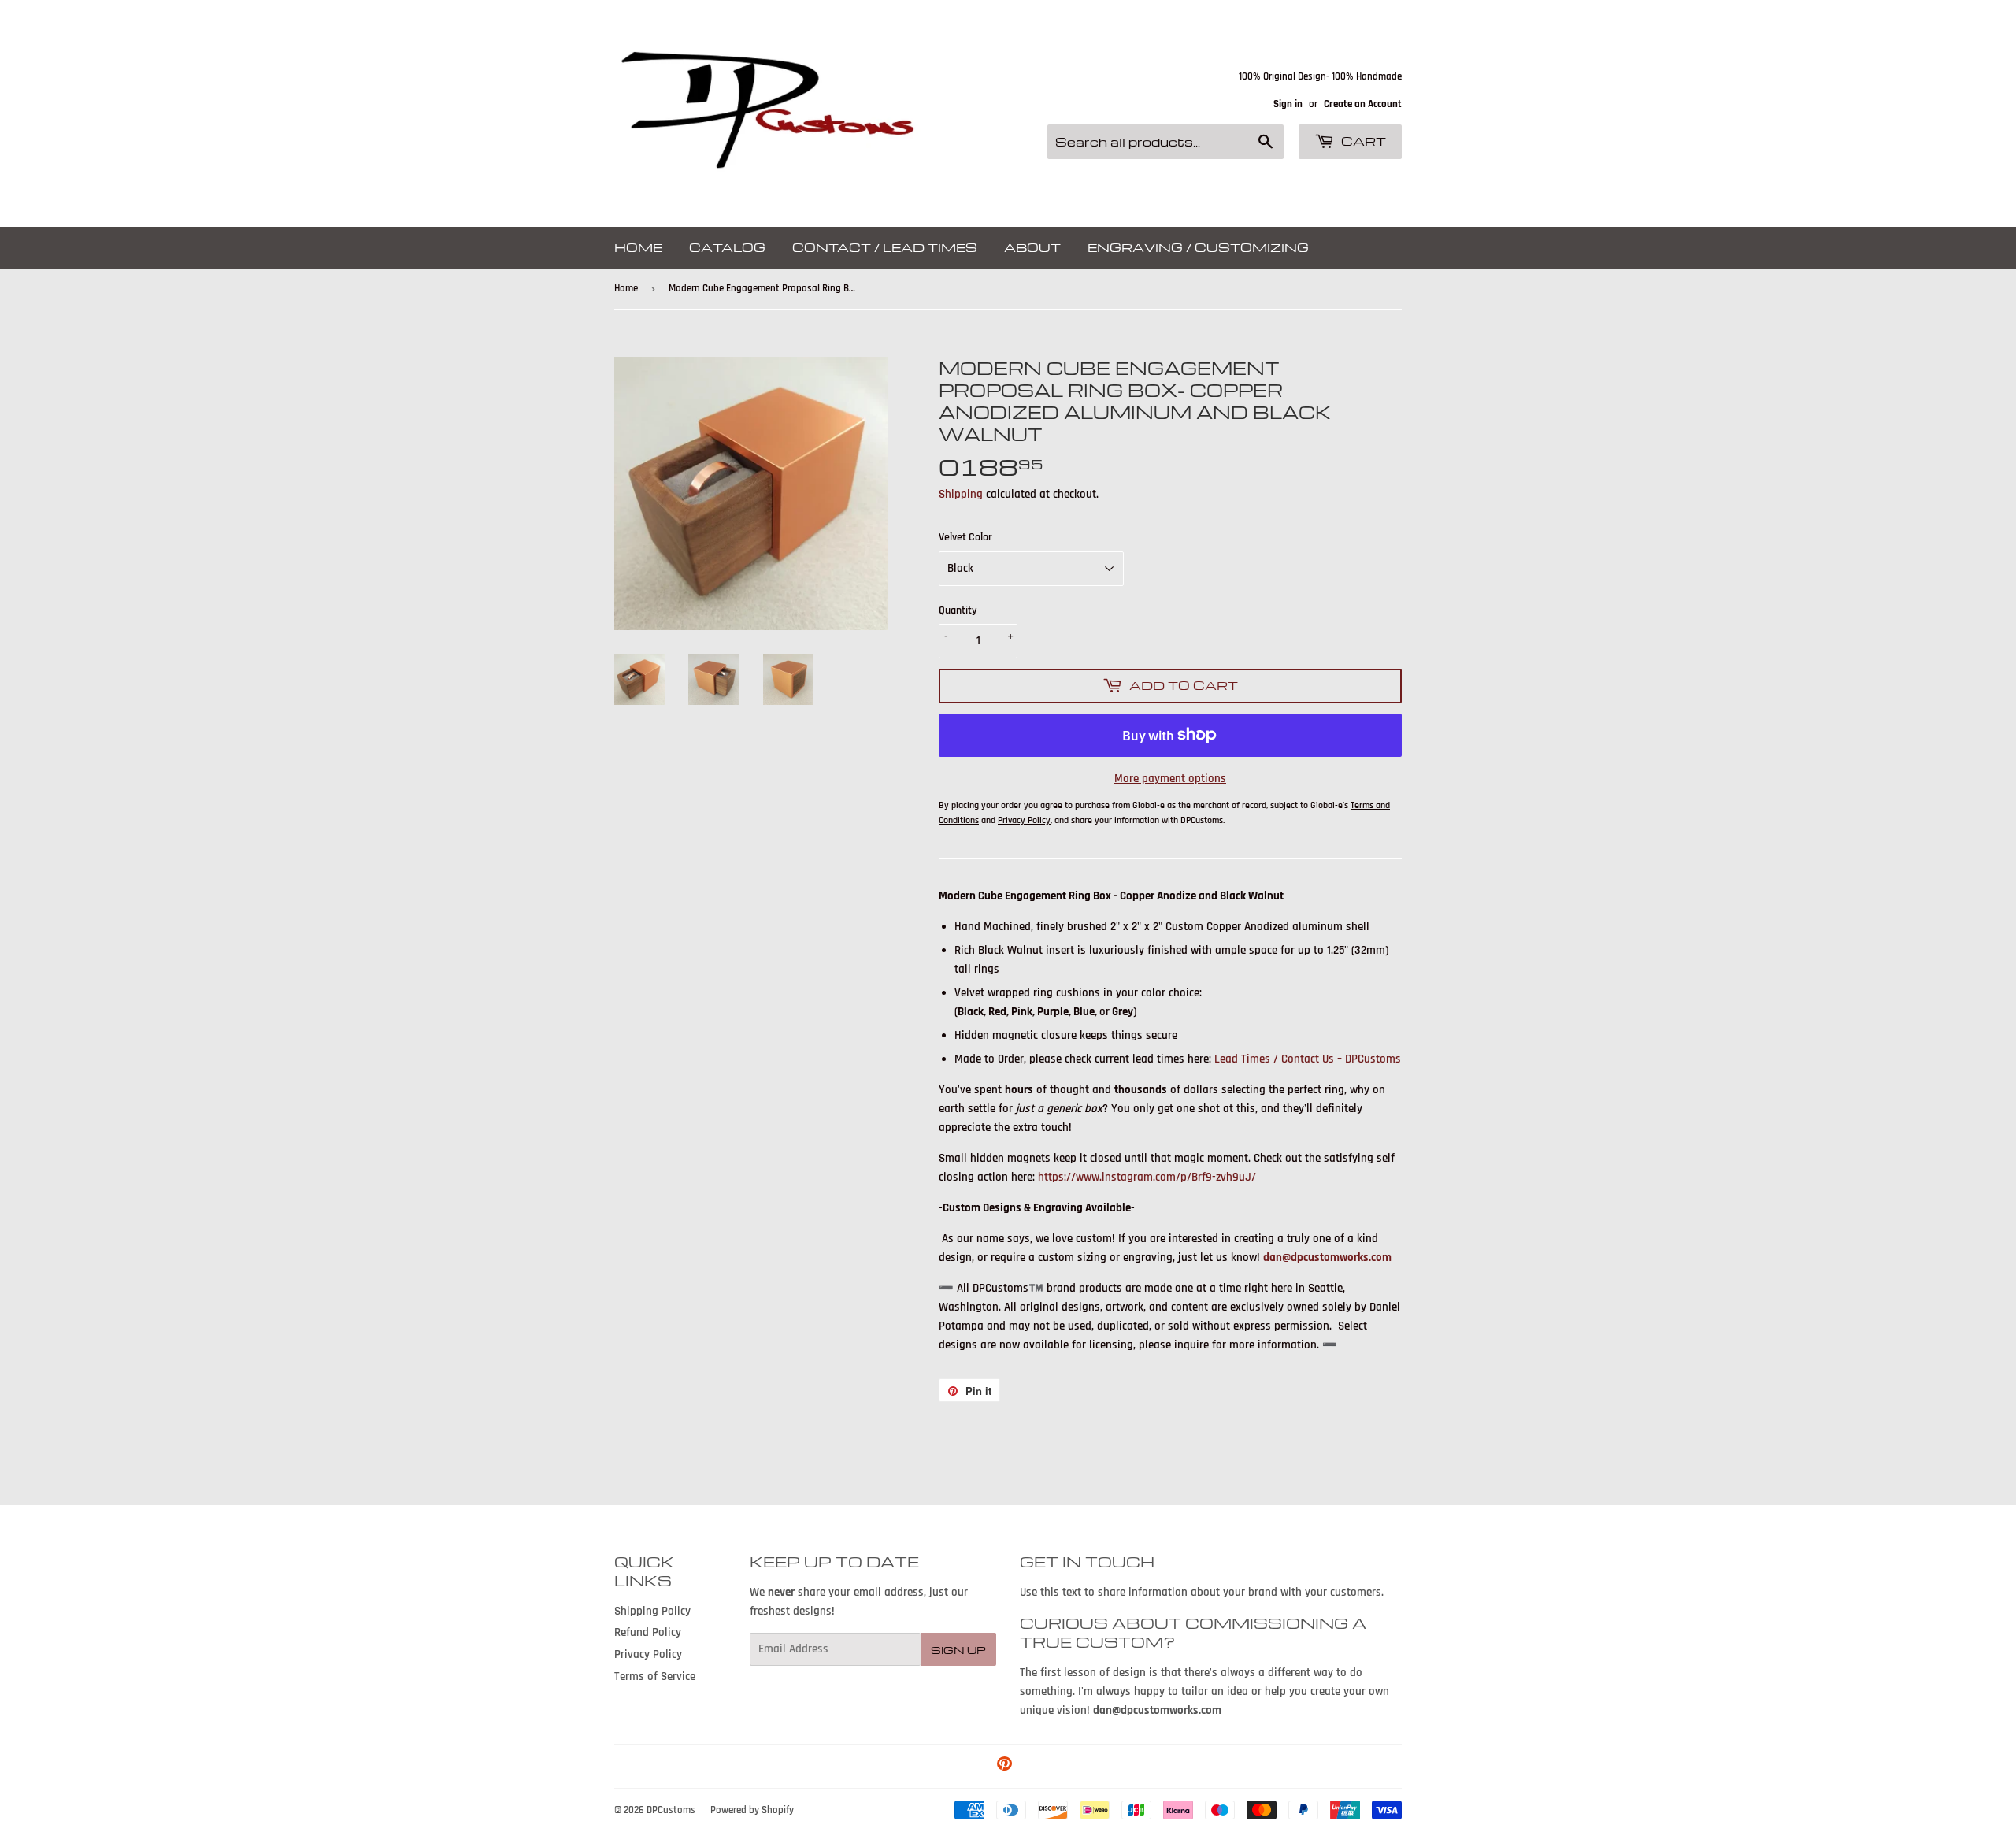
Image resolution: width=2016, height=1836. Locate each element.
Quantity (958, 610)
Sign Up (958, 1650)
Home (638, 247)
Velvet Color (965, 537)
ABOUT (1032, 247)
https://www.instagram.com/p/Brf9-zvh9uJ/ (1147, 1177)
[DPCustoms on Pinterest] (1004, 1766)
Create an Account (1363, 104)
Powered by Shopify (752, 1810)
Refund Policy (648, 1632)
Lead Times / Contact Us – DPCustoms (1308, 1059)
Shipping (961, 494)
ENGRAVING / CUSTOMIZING (1198, 247)
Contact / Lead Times (885, 247)
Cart (1362, 141)
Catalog (727, 247)
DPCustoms (671, 1810)
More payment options (1170, 779)
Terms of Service (655, 1677)
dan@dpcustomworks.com (1327, 1257)
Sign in (1288, 104)
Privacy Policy (648, 1654)
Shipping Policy (652, 1611)
